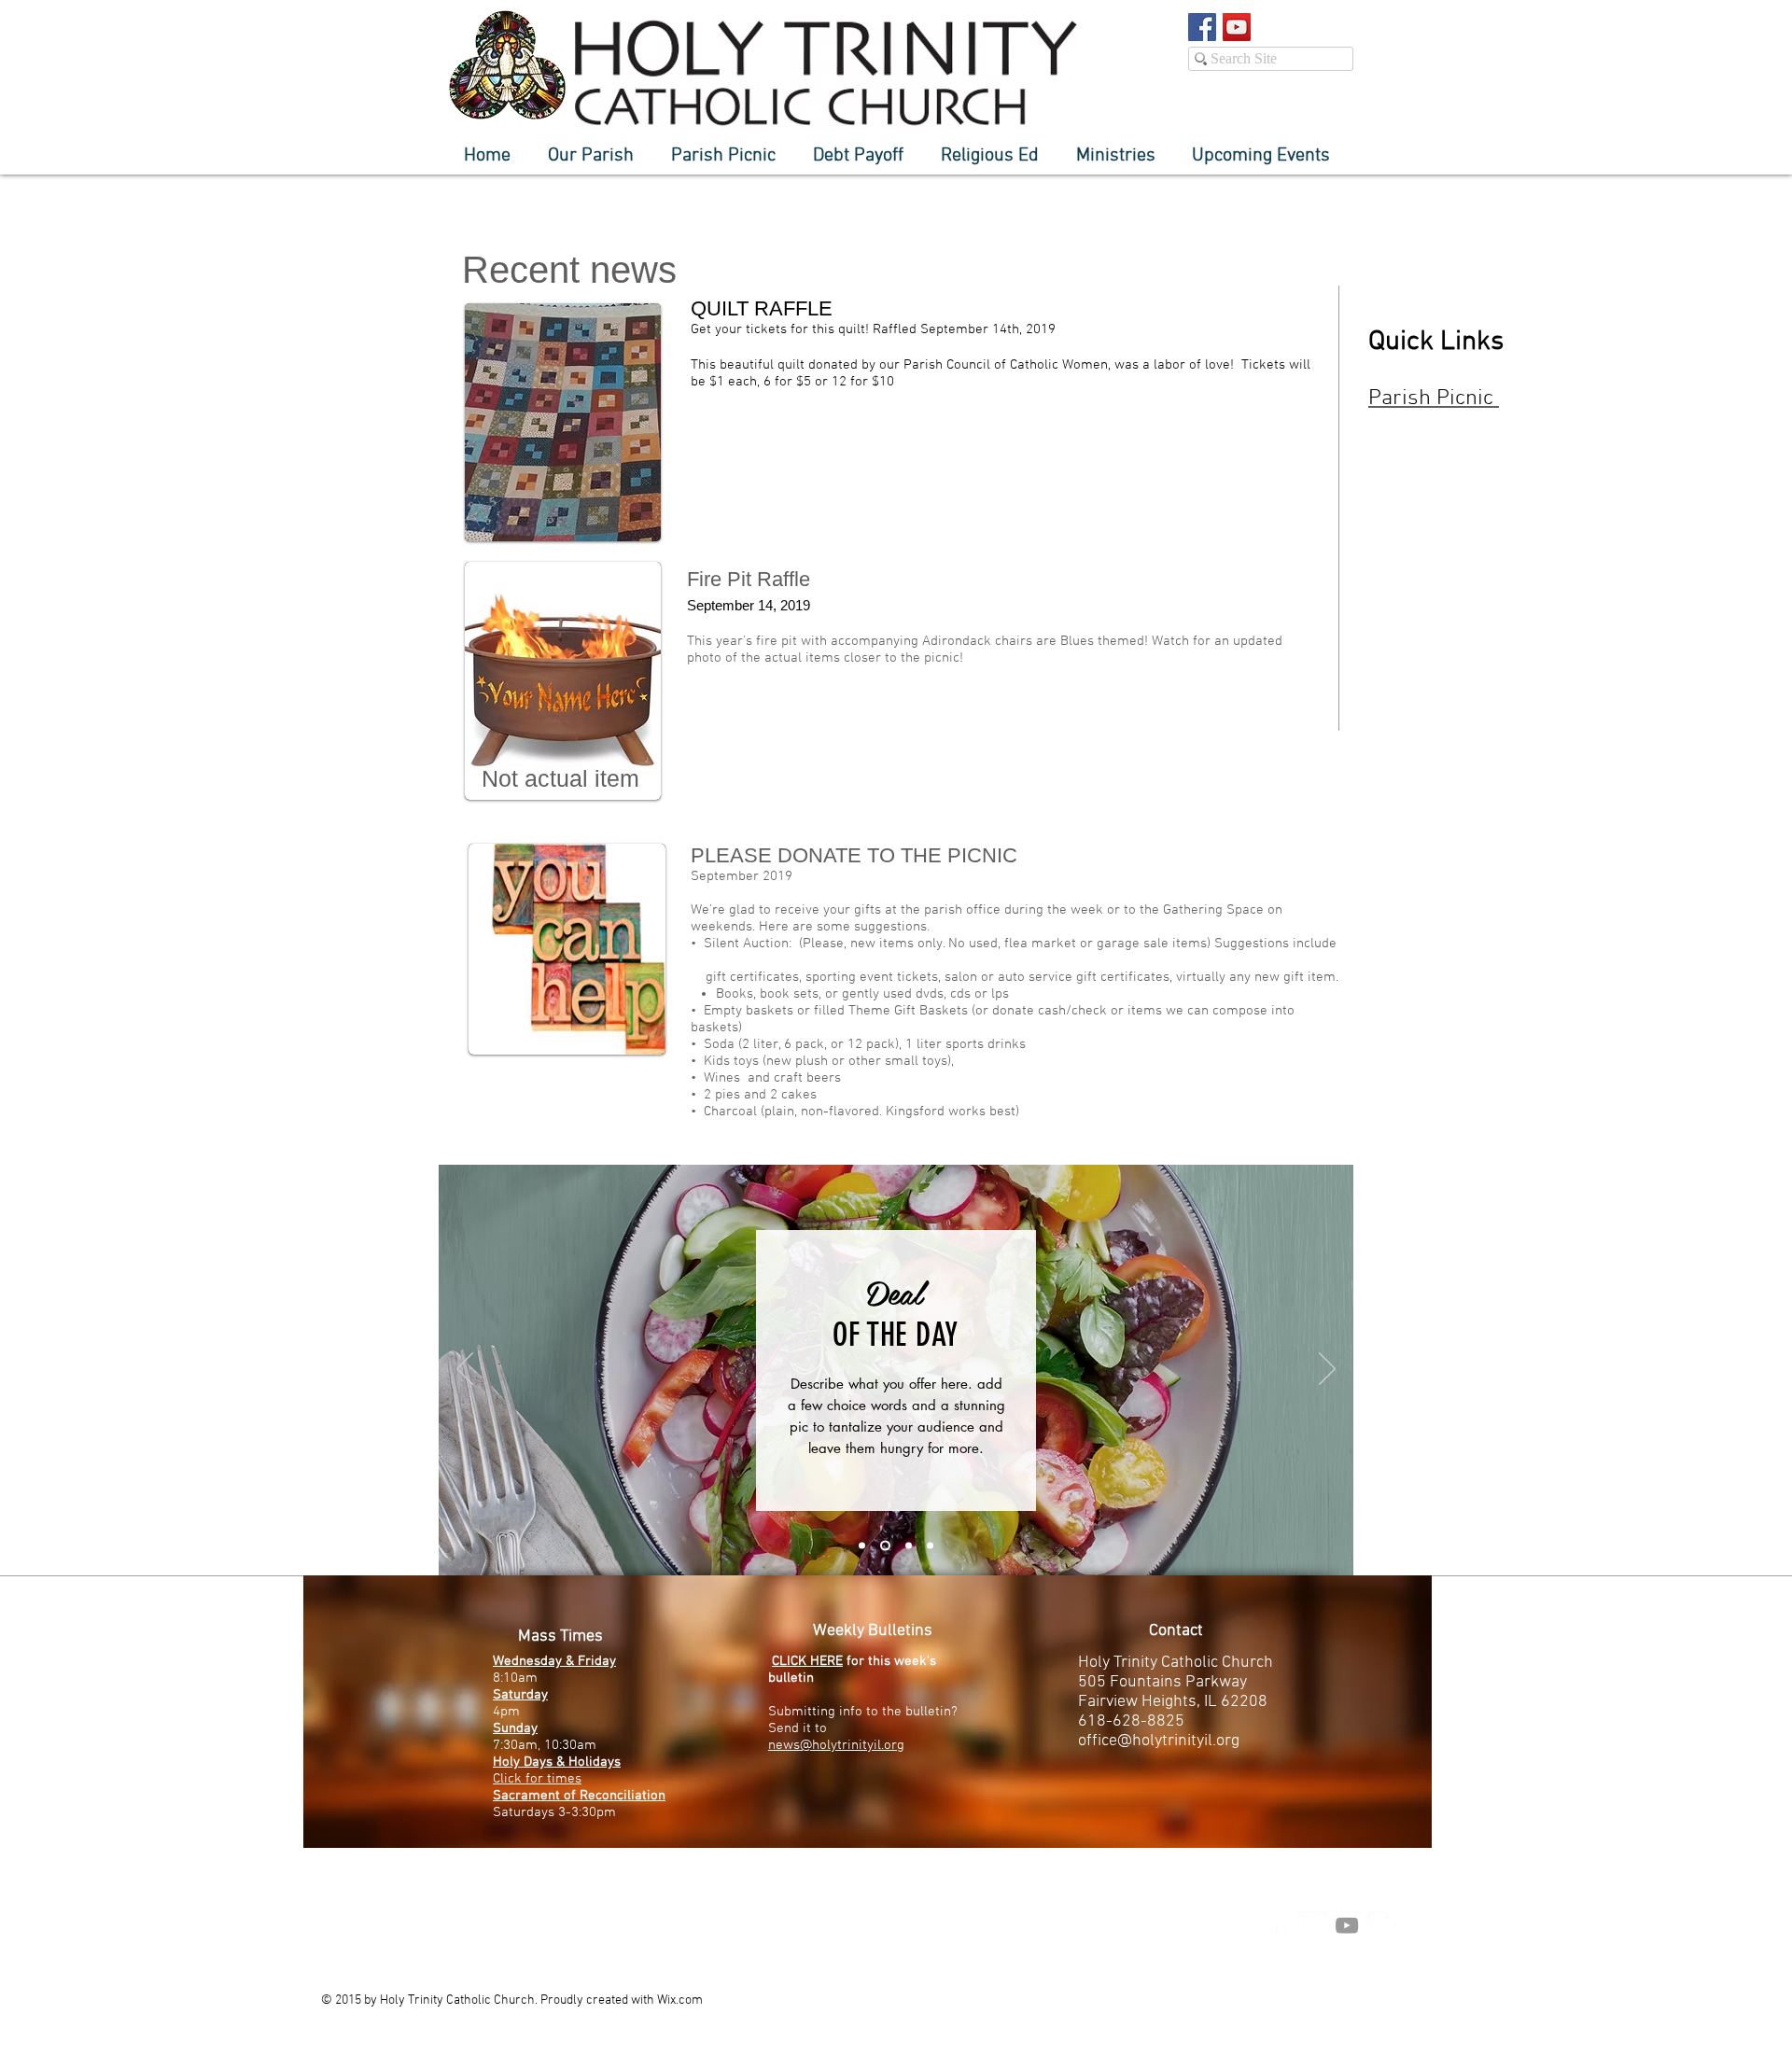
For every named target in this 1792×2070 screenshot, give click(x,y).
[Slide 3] (907, 1546)
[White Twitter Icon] (1312, 1925)
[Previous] (465, 1370)
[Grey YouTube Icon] (1347, 1925)
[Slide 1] (862, 1546)
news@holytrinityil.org (836, 1745)
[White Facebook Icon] (1278, 1925)
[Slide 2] (883, 1546)
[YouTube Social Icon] (1237, 27)
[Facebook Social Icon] (1202, 27)
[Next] (1327, 1370)
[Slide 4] (930, 1546)
